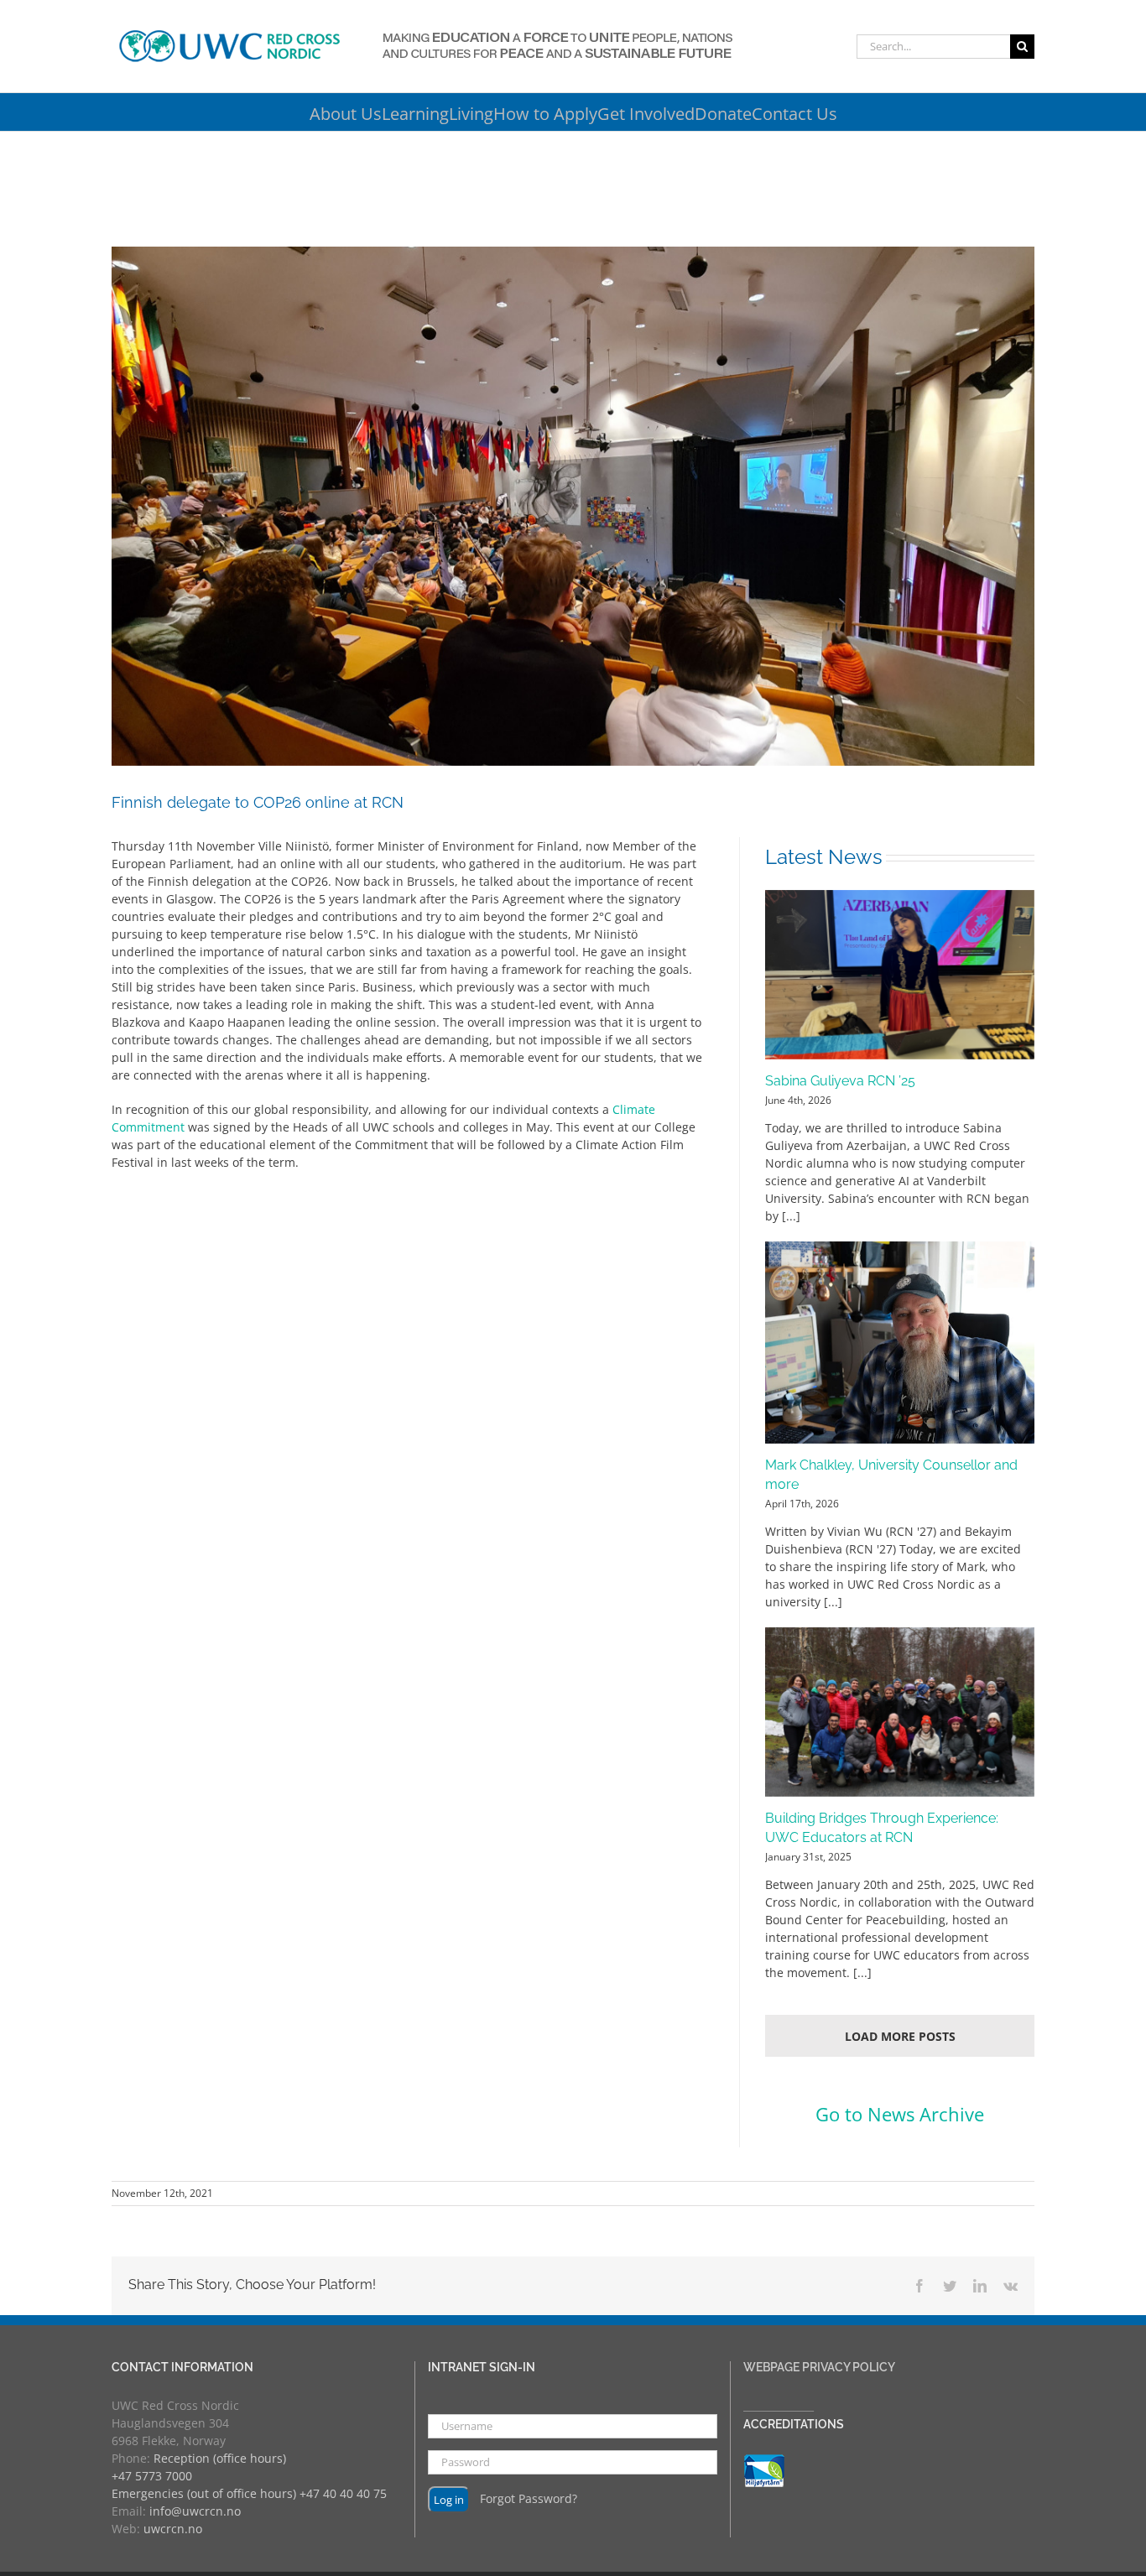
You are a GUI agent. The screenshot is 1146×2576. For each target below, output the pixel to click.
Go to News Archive (900, 2114)
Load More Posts (900, 2036)
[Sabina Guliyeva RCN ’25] (900, 975)
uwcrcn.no (173, 2529)
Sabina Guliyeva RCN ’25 (840, 1081)
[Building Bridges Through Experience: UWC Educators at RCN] (900, 1712)
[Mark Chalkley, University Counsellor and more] (900, 1343)
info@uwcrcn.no (195, 2511)
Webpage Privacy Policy (819, 2367)
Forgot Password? (529, 2498)
